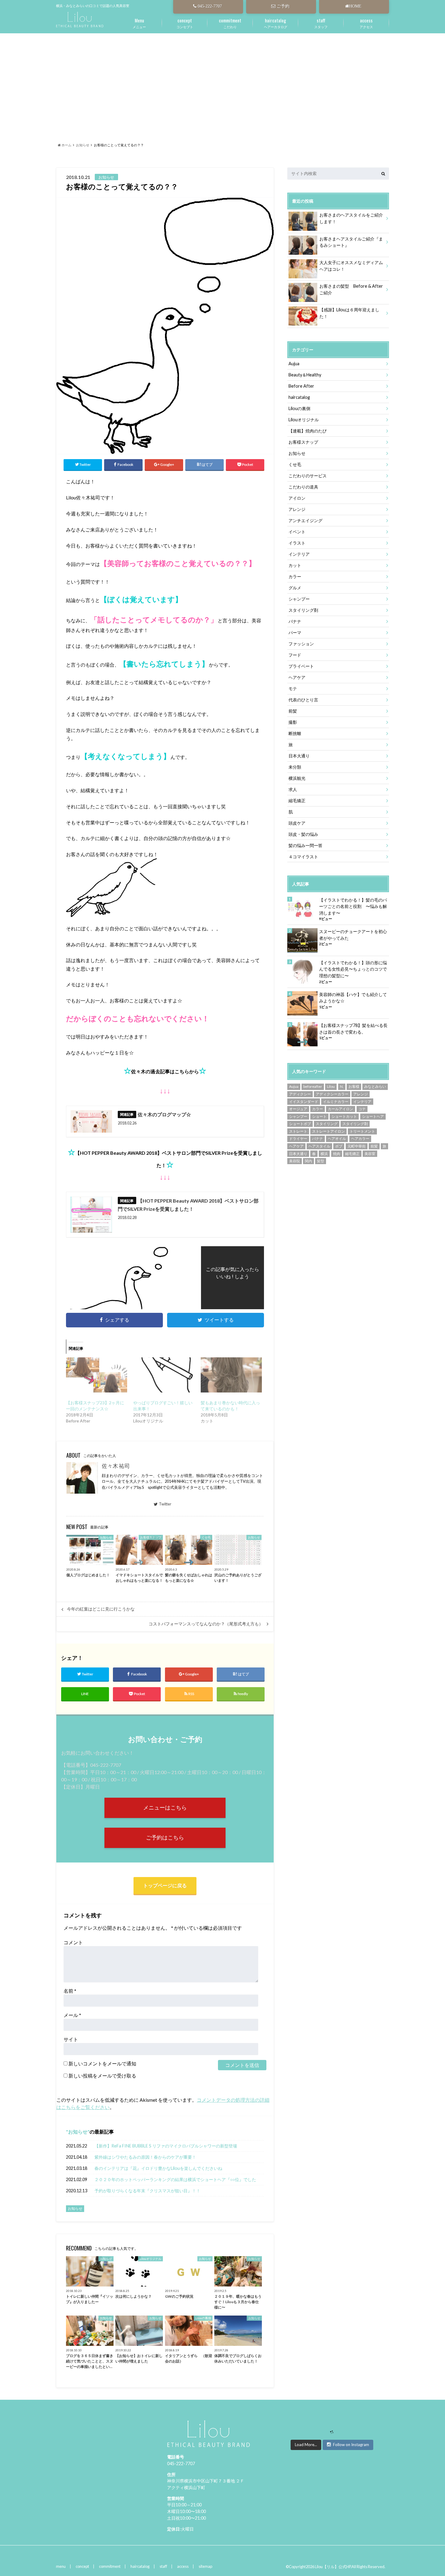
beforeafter (313, 1086)
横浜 (324, 1154)
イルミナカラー (336, 1102)
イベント (297, 532)
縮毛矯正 (297, 801)
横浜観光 (297, 778)
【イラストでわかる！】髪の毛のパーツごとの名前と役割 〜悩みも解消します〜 (353, 906)
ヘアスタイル (319, 1146)
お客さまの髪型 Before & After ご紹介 (353, 289)
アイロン (297, 498)
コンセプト (185, 23)
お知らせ (78, 2132)
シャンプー (299, 599)
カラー (295, 576)
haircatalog (299, 397)
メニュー (139, 23)
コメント (73, 1942)
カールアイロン (341, 1109)
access (183, 2566)
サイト (71, 2039)
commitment (110, 2566)
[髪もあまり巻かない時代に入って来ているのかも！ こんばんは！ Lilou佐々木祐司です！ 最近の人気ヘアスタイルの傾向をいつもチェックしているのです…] (231, 1375)
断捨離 (295, 733)
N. (342, 1086)
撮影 (293, 722)
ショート (319, 1116)
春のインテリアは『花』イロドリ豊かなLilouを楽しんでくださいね (158, 2168)
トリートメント (362, 1131)
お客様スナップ (303, 442)
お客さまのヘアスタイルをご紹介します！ (351, 218)
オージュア (298, 1109)
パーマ (295, 632)
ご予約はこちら (165, 1838)
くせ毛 (295, 464)
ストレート (298, 1131)
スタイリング (327, 1124)
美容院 (295, 1161)
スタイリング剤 (303, 610)
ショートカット (344, 1116)
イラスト (297, 543)
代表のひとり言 (303, 700)
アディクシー (300, 1094)
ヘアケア (297, 677)
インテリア (299, 554)
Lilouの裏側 (299, 408)
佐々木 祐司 (116, 1466)
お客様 (354, 1086)
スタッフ (321, 23)
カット (295, 565)
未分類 (295, 767)
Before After (301, 386)
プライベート (301, 666)
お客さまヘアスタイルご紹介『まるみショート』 (351, 242)
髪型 (321, 1161)
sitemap (205, 2566)
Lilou (331, 1086)
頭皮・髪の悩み (303, 834)
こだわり (230, 23)
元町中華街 (357, 1146)
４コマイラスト (303, 857)
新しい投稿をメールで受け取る (102, 2076)
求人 (293, 789)
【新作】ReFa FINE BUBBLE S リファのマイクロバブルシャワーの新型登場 (166, 2146)
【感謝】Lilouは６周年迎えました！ (349, 313)
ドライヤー (298, 1139)
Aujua (294, 364)
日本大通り (299, 756)
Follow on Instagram (351, 2445)
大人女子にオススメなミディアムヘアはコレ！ (351, 266)
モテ (293, 689)
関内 (308, 1161)
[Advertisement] (222, 80)
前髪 (293, 711)
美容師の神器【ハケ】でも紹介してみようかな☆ (353, 998)
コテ (362, 1109)
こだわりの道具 (303, 487)
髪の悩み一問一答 (305, 845)
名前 (70, 1991)
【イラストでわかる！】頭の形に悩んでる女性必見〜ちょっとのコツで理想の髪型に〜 (353, 969)
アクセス (366, 23)
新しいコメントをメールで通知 (102, 2063)
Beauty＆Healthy (305, 375)
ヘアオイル (337, 1139)
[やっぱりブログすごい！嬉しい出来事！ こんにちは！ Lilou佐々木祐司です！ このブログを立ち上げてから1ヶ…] (164, 1375)
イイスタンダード (304, 1102)
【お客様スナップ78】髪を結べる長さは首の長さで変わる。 (353, 1029)
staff (163, 2566)
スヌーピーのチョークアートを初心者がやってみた (353, 935)
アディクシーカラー (332, 1094)
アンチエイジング (305, 520)
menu (61, 2566)
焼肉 (337, 1154)
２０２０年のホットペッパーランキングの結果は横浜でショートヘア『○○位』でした (175, 2179)
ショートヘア (373, 1116)
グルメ (295, 588)
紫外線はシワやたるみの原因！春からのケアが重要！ (145, 2157)
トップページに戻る (165, 1885)
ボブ (339, 1146)
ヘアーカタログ (276, 23)
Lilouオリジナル (304, 420)
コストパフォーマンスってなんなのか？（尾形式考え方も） (206, 1624)
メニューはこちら (165, 1808)
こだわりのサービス (308, 476)
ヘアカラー (360, 1139)
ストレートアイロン (328, 1131)
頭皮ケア (297, 823)
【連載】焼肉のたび (308, 431)
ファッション (301, 644)
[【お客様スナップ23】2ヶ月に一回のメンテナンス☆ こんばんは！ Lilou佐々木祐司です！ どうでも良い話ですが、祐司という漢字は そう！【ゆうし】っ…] (97, 1375)
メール (72, 2015)
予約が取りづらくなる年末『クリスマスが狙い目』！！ (147, 2191)
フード (295, 655)
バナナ (295, 621)
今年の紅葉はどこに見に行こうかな (101, 1609)
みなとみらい (375, 1086)
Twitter (165, 1504)
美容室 (370, 1154)
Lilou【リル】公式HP (333, 2567)
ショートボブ (300, 1124)
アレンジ (297, 509)
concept (82, 2566)
